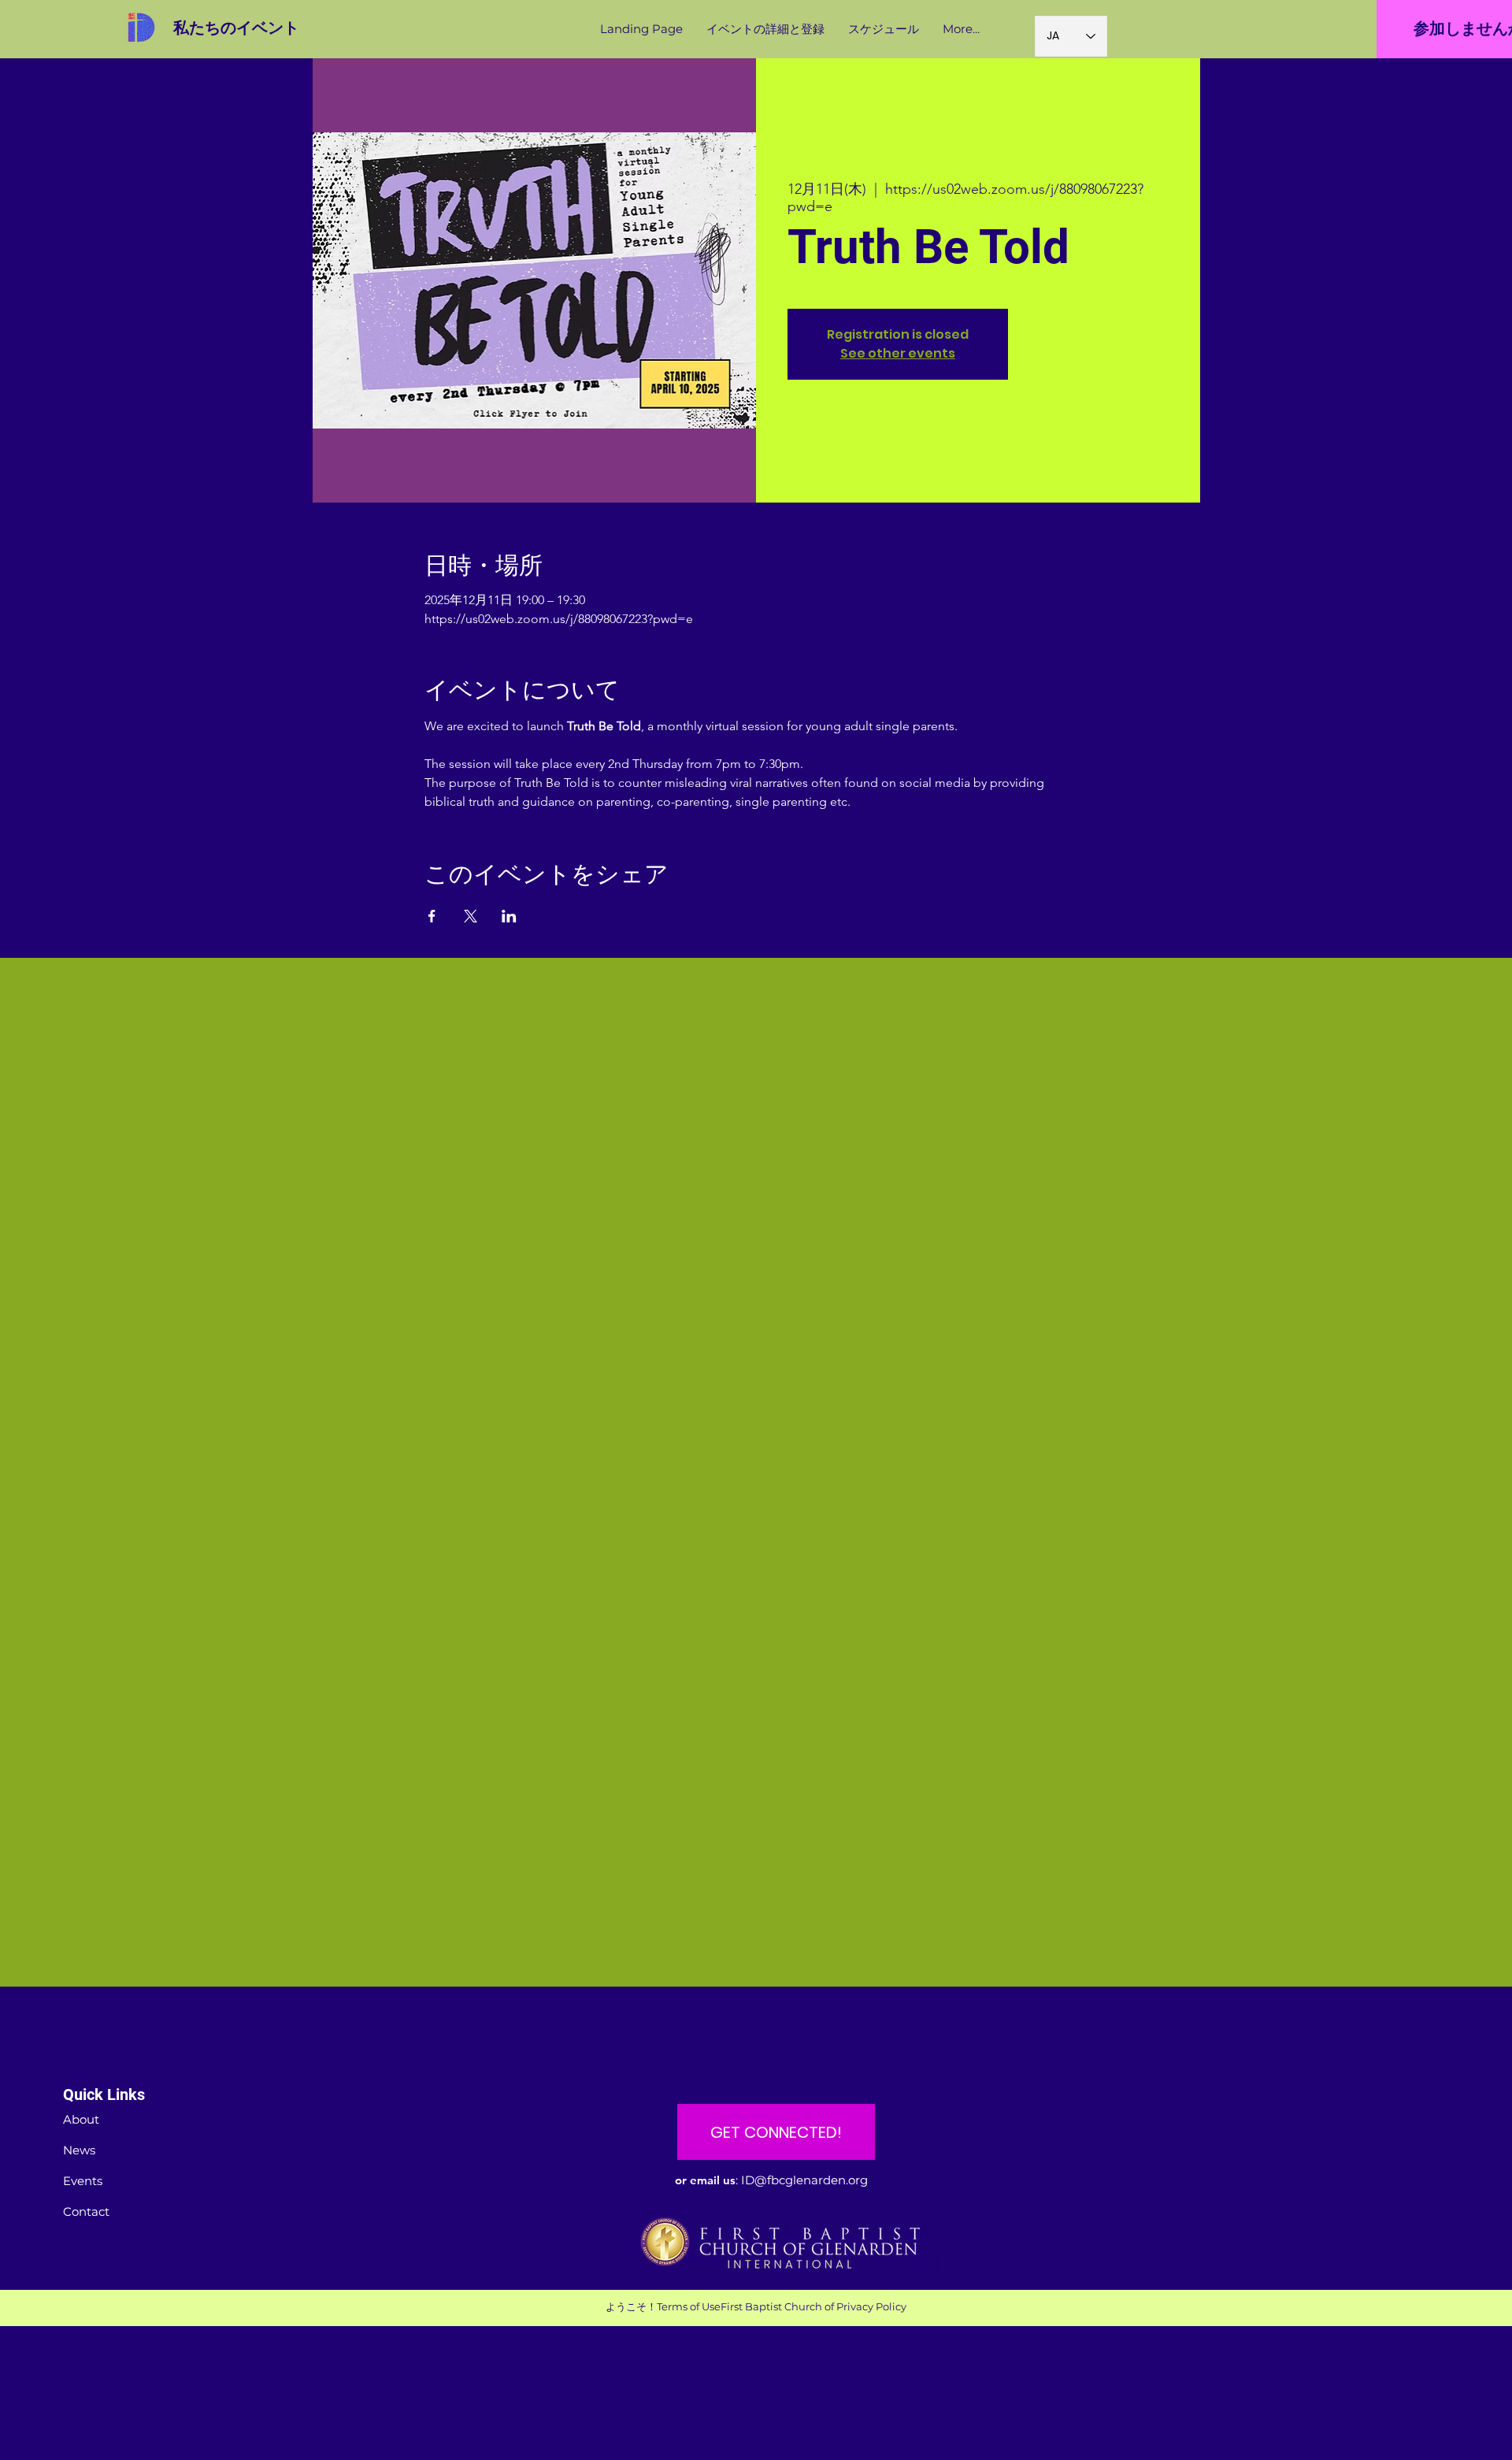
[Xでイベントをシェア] (471, 916)
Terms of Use (689, 2306)
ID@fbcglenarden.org (804, 2180)
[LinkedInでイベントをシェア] (509, 916)
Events (83, 2181)
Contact (86, 2211)
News (79, 2150)
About (81, 2119)
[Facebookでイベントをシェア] (432, 916)
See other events (898, 353)
